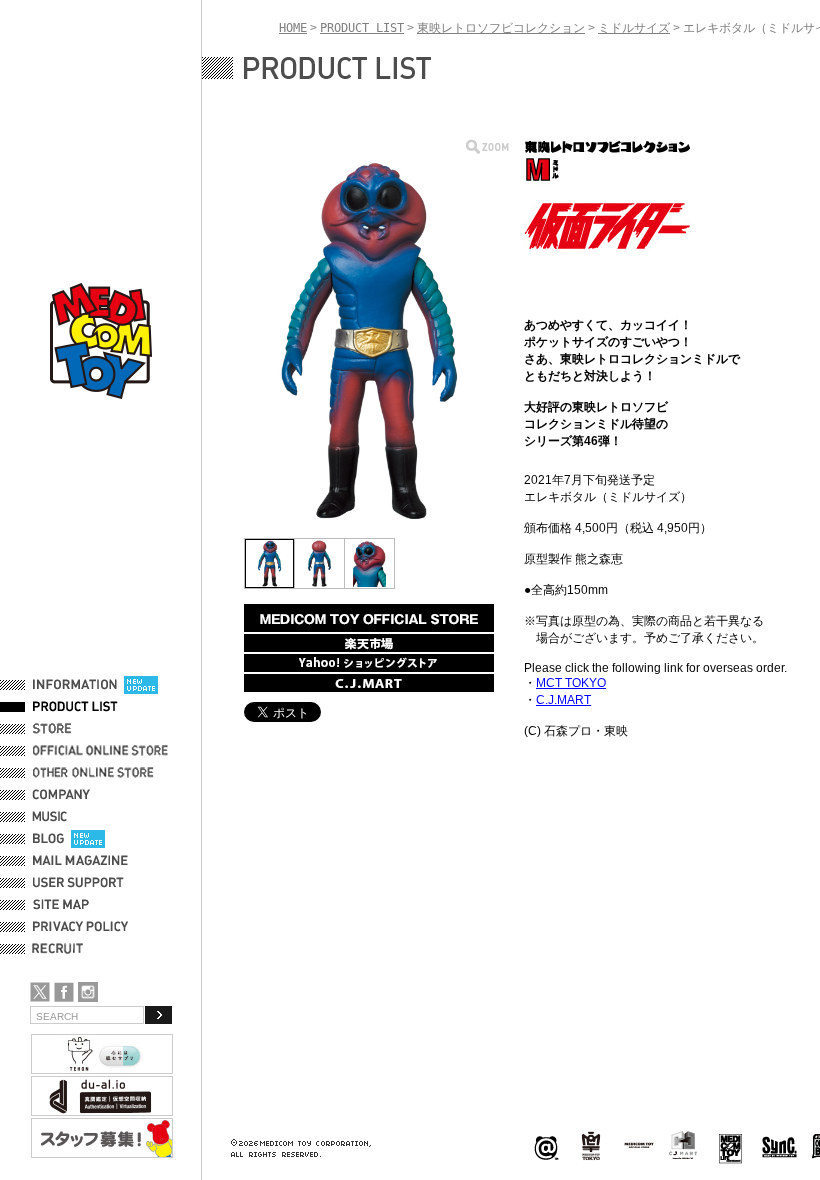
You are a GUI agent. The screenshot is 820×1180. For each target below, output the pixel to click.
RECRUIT (61, 949)
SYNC (779, 1146)
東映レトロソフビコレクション (501, 28)
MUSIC (53, 817)
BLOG (48, 839)
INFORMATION (75, 685)
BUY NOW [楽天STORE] (369, 643)
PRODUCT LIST (75, 707)
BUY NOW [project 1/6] (369, 618)
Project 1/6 (591, 1146)
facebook (64, 992)
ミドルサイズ (634, 28)
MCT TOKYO (639, 1145)
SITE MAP (61, 905)
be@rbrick (546, 1146)
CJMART (683, 1145)
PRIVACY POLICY (80, 927)
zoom (487, 146)
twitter (40, 992)
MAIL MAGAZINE (80, 861)
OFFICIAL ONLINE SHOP (102, 751)
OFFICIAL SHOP (77, 729)
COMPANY (61, 795)
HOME (293, 28)
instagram (88, 992)
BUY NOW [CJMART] (369, 683)
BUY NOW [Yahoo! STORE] (369, 663)
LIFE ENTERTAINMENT (730, 1146)
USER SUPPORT (78, 883)
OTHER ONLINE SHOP (95, 773)
